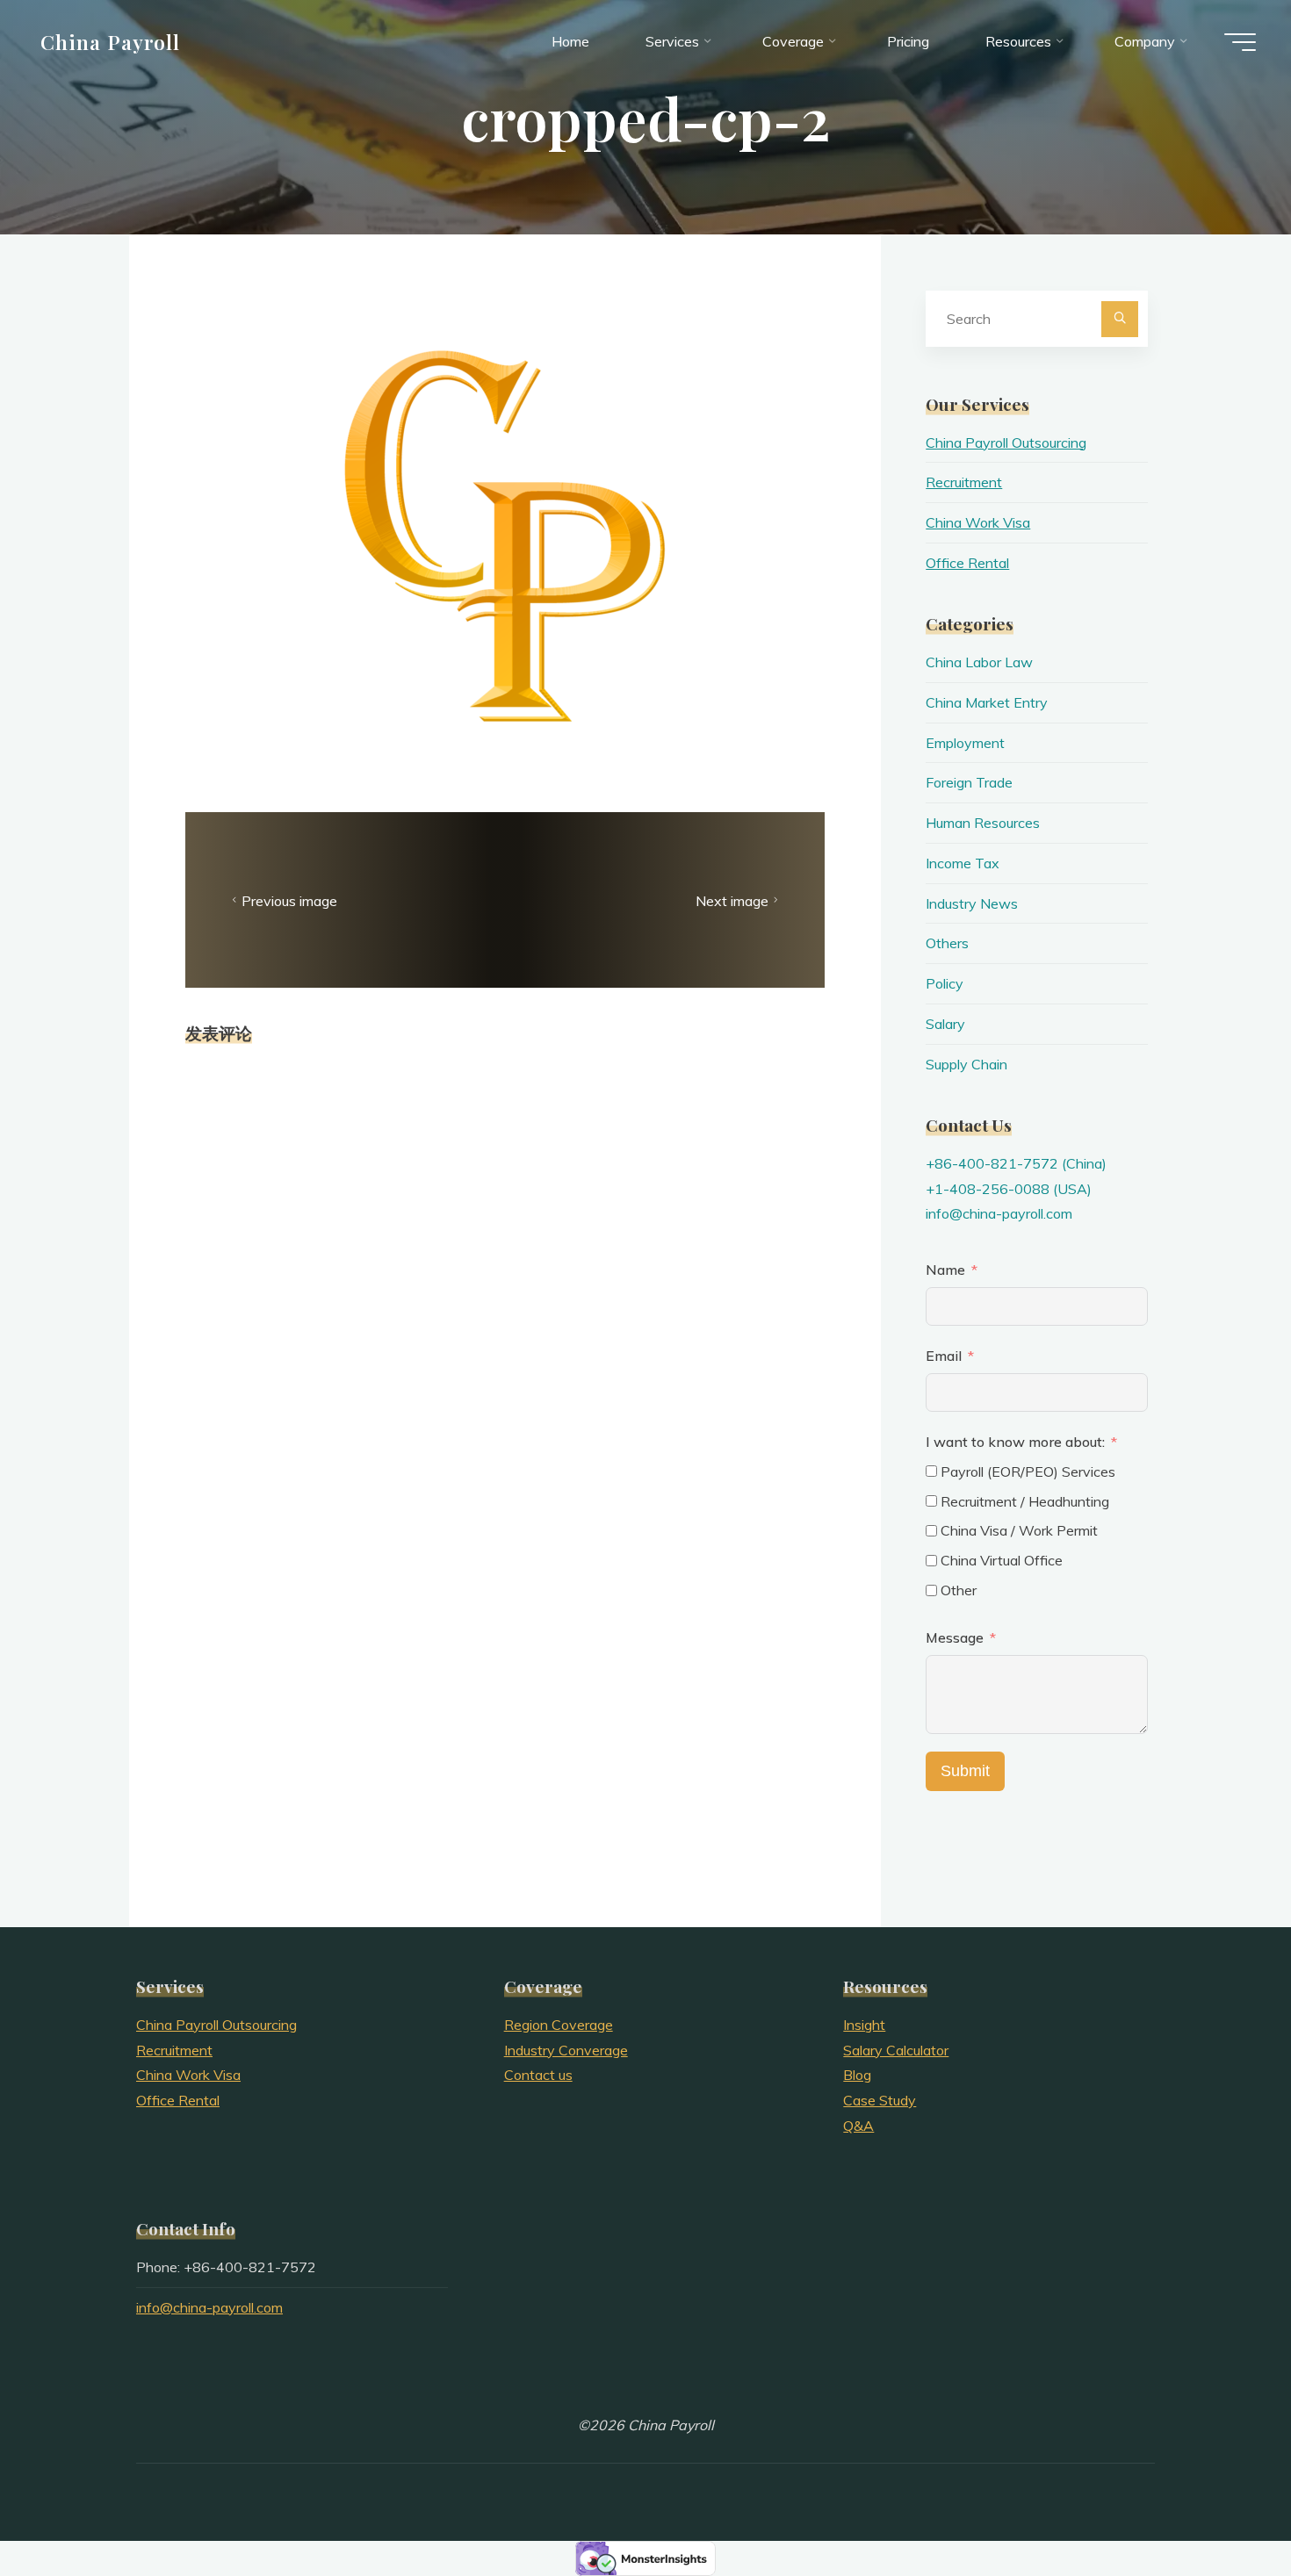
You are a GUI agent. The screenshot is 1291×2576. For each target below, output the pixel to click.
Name (945, 1270)
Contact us (538, 2075)
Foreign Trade (969, 782)
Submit (965, 1771)
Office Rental (967, 563)
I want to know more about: (1017, 1442)
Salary (945, 1024)
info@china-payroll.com (999, 1213)
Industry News (972, 903)
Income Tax (963, 863)
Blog (857, 2075)
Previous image (289, 901)
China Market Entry (987, 702)
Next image (732, 901)
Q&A (858, 2126)
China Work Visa (978, 522)
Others (947, 943)
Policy (945, 983)
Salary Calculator (896, 2050)
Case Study (880, 2100)
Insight (864, 2025)
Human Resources (983, 823)
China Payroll (111, 41)
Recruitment (964, 482)
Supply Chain (966, 1064)
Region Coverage (559, 2025)
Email (944, 1356)
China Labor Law (979, 662)
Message (955, 1637)
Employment (965, 743)
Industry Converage (566, 2050)
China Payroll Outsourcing (1006, 443)
